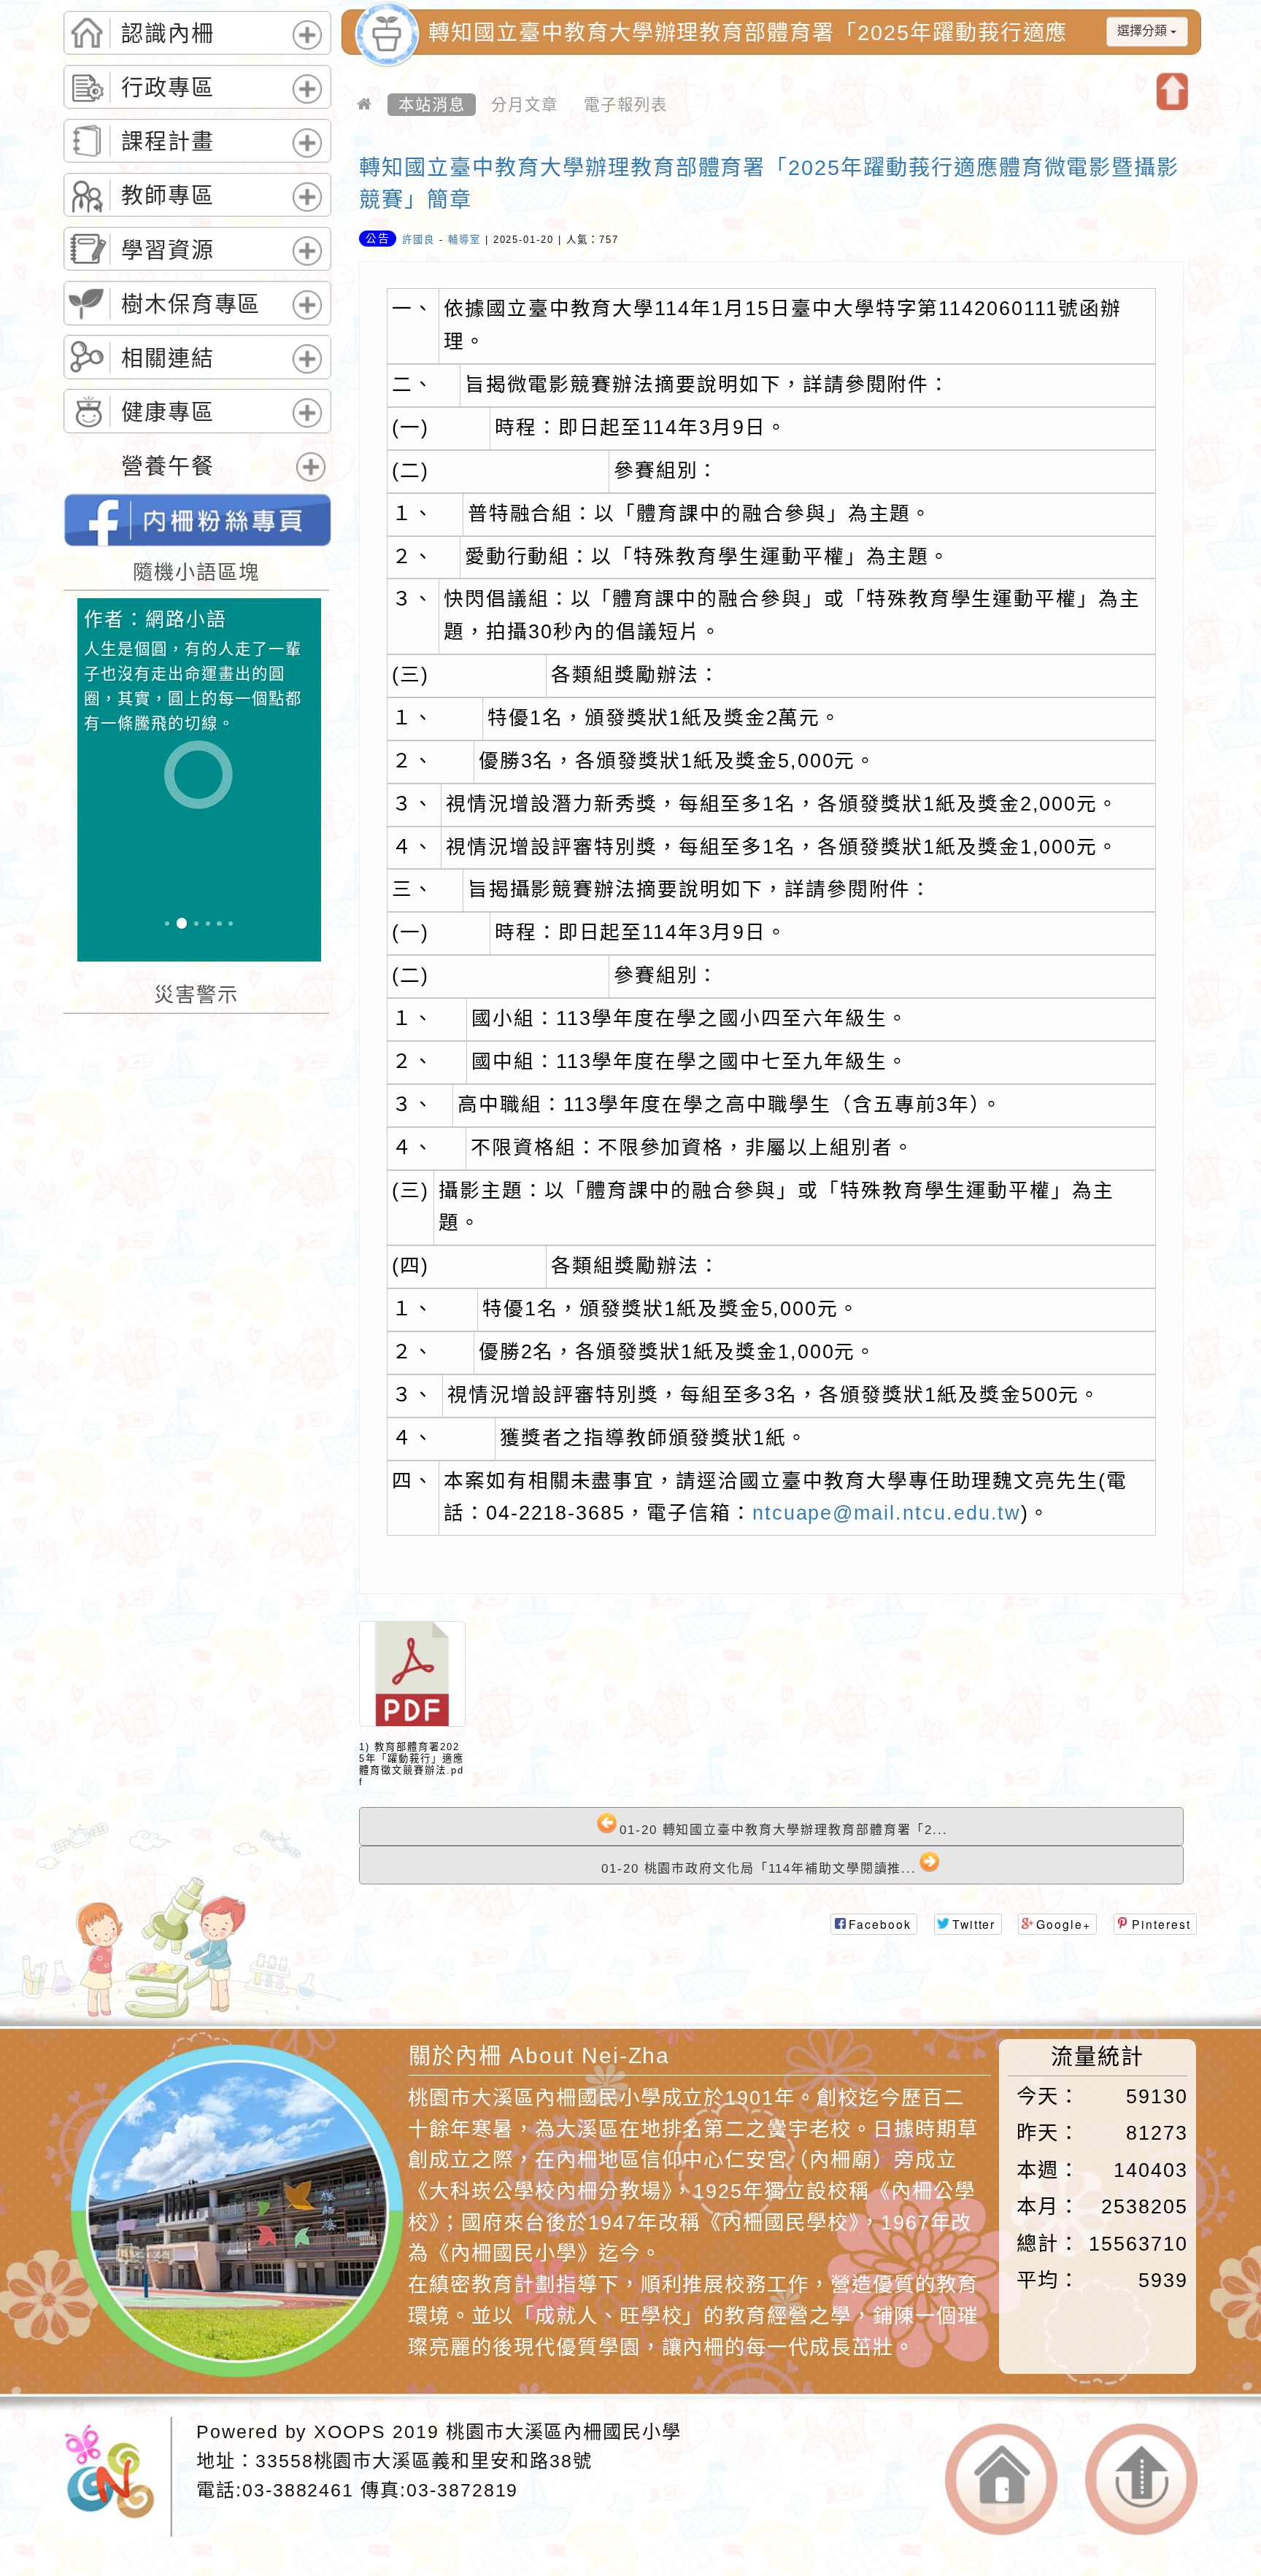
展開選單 (304, 49)
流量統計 (1098, 2056)
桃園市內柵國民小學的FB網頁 (197, 520)
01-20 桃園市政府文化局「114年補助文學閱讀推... (759, 1869)
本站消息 (432, 104)
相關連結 (168, 358)
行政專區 (168, 87)
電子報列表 (626, 104)
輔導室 (464, 240)
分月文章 (525, 104)
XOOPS (350, 2432)
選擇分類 (1144, 31)
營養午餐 (168, 466)
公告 (378, 239)
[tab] (197, 33)
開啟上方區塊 (1172, 92)
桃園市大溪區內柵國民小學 (564, 2432)
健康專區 (168, 412)
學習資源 (168, 250)
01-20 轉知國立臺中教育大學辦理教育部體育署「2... (784, 1830)
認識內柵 (168, 33)
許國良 (419, 240)
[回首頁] (365, 105)
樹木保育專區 (191, 304)
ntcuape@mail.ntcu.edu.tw (887, 1513)
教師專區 (168, 195)
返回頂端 (1141, 2480)
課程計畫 (168, 141)
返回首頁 (1001, 2480)
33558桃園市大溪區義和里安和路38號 (424, 2461)
